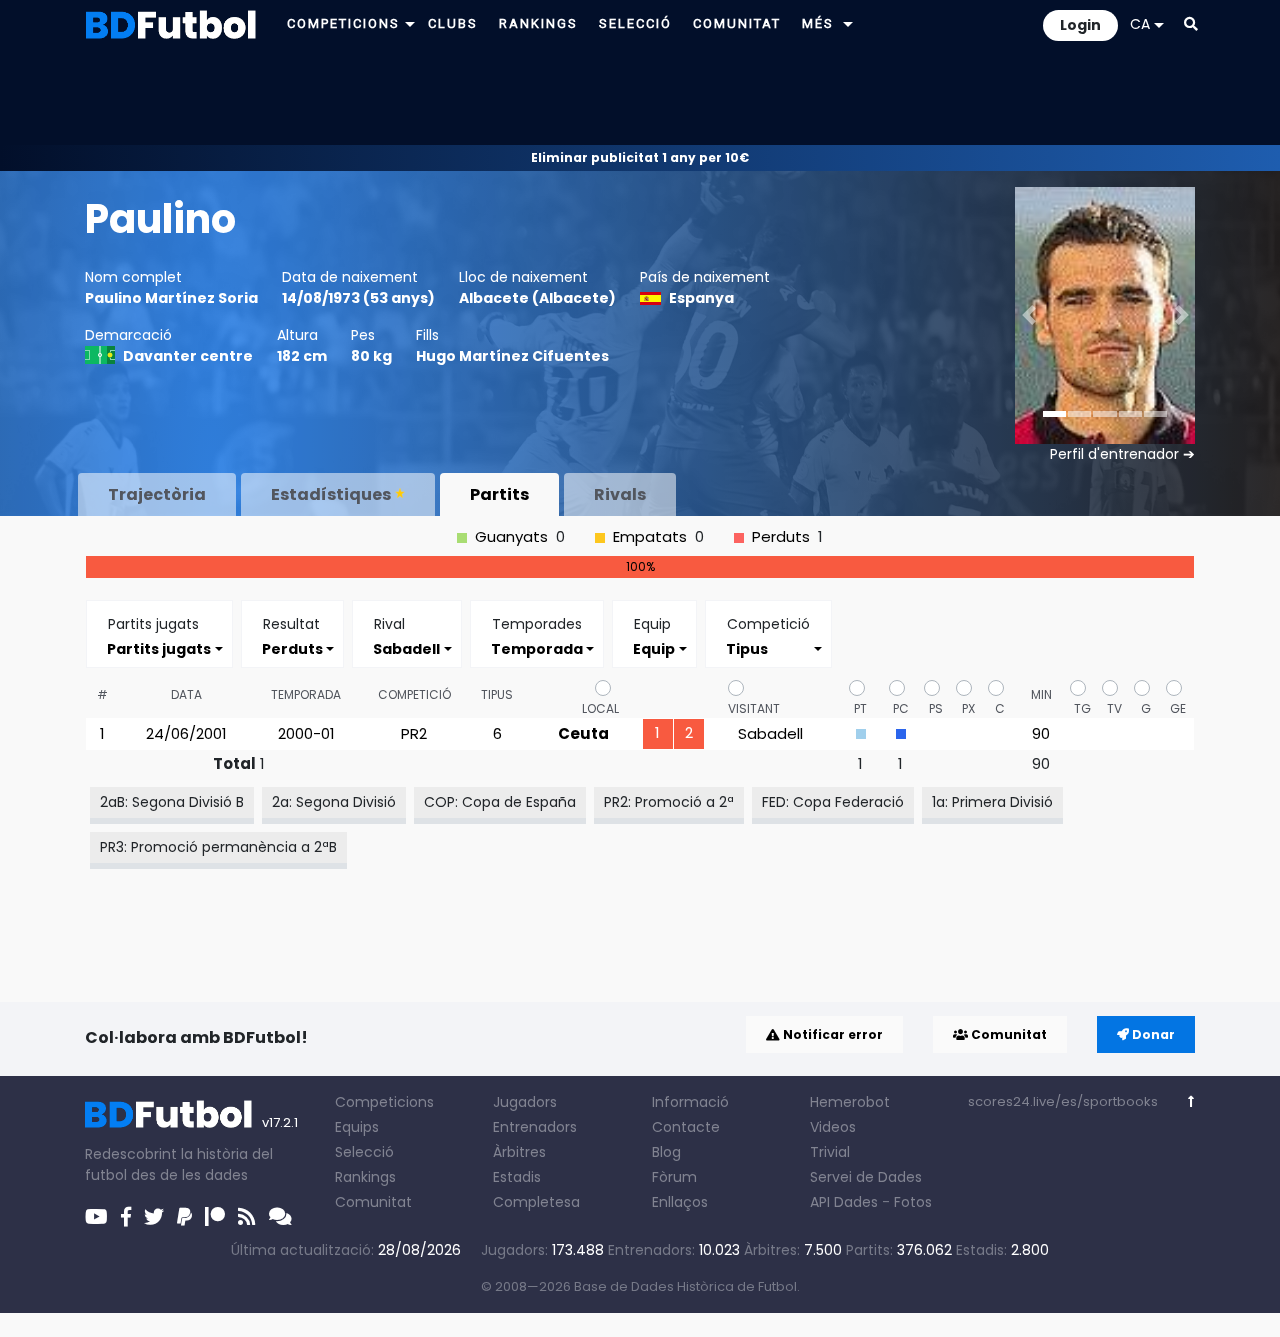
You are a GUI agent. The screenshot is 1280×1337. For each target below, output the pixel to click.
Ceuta (583, 733)
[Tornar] (1191, 1101)
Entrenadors (535, 1127)
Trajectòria (157, 494)
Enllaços (680, 1202)
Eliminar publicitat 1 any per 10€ (640, 157)
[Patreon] (215, 1217)
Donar (1152, 1034)
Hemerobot (850, 1102)
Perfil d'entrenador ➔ (1122, 454)
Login (1080, 25)
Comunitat (1007, 1034)
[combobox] (159, 648)
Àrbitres (519, 1152)
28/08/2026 (419, 1250)
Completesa (536, 1202)
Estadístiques (331, 494)
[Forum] (280, 1217)
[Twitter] (154, 1217)
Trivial (830, 1152)
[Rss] (247, 1217)
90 (1041, 733)
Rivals (620, 494)
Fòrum (674, 1177)
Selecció (364, 1152)
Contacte (686, 1127)
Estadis (517, 1177)
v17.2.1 (280, 1122)
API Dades (844, 1202)
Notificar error (831, 1034)
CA (1140, 24)
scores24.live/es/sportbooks (1063, 1101)
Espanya (701, 298)
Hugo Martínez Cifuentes (512, 356)
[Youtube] (96, 1217)
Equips (357, 1127)
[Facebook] (126, 1217)
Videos (833, 1127)
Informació (690, 1102)
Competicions (384, 1102)
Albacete (494, 298)
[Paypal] (184, 1217)
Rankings (365, 1177)
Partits (499, 494)
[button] (410, 23)
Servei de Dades (866, 1177)
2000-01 (306, 733)
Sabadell (770, 733)
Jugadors (525, 1102)
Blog (666, 1152)
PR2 (414, 733)
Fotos (913, 1202)
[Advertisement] (640, 96)
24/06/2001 (186, 733)
